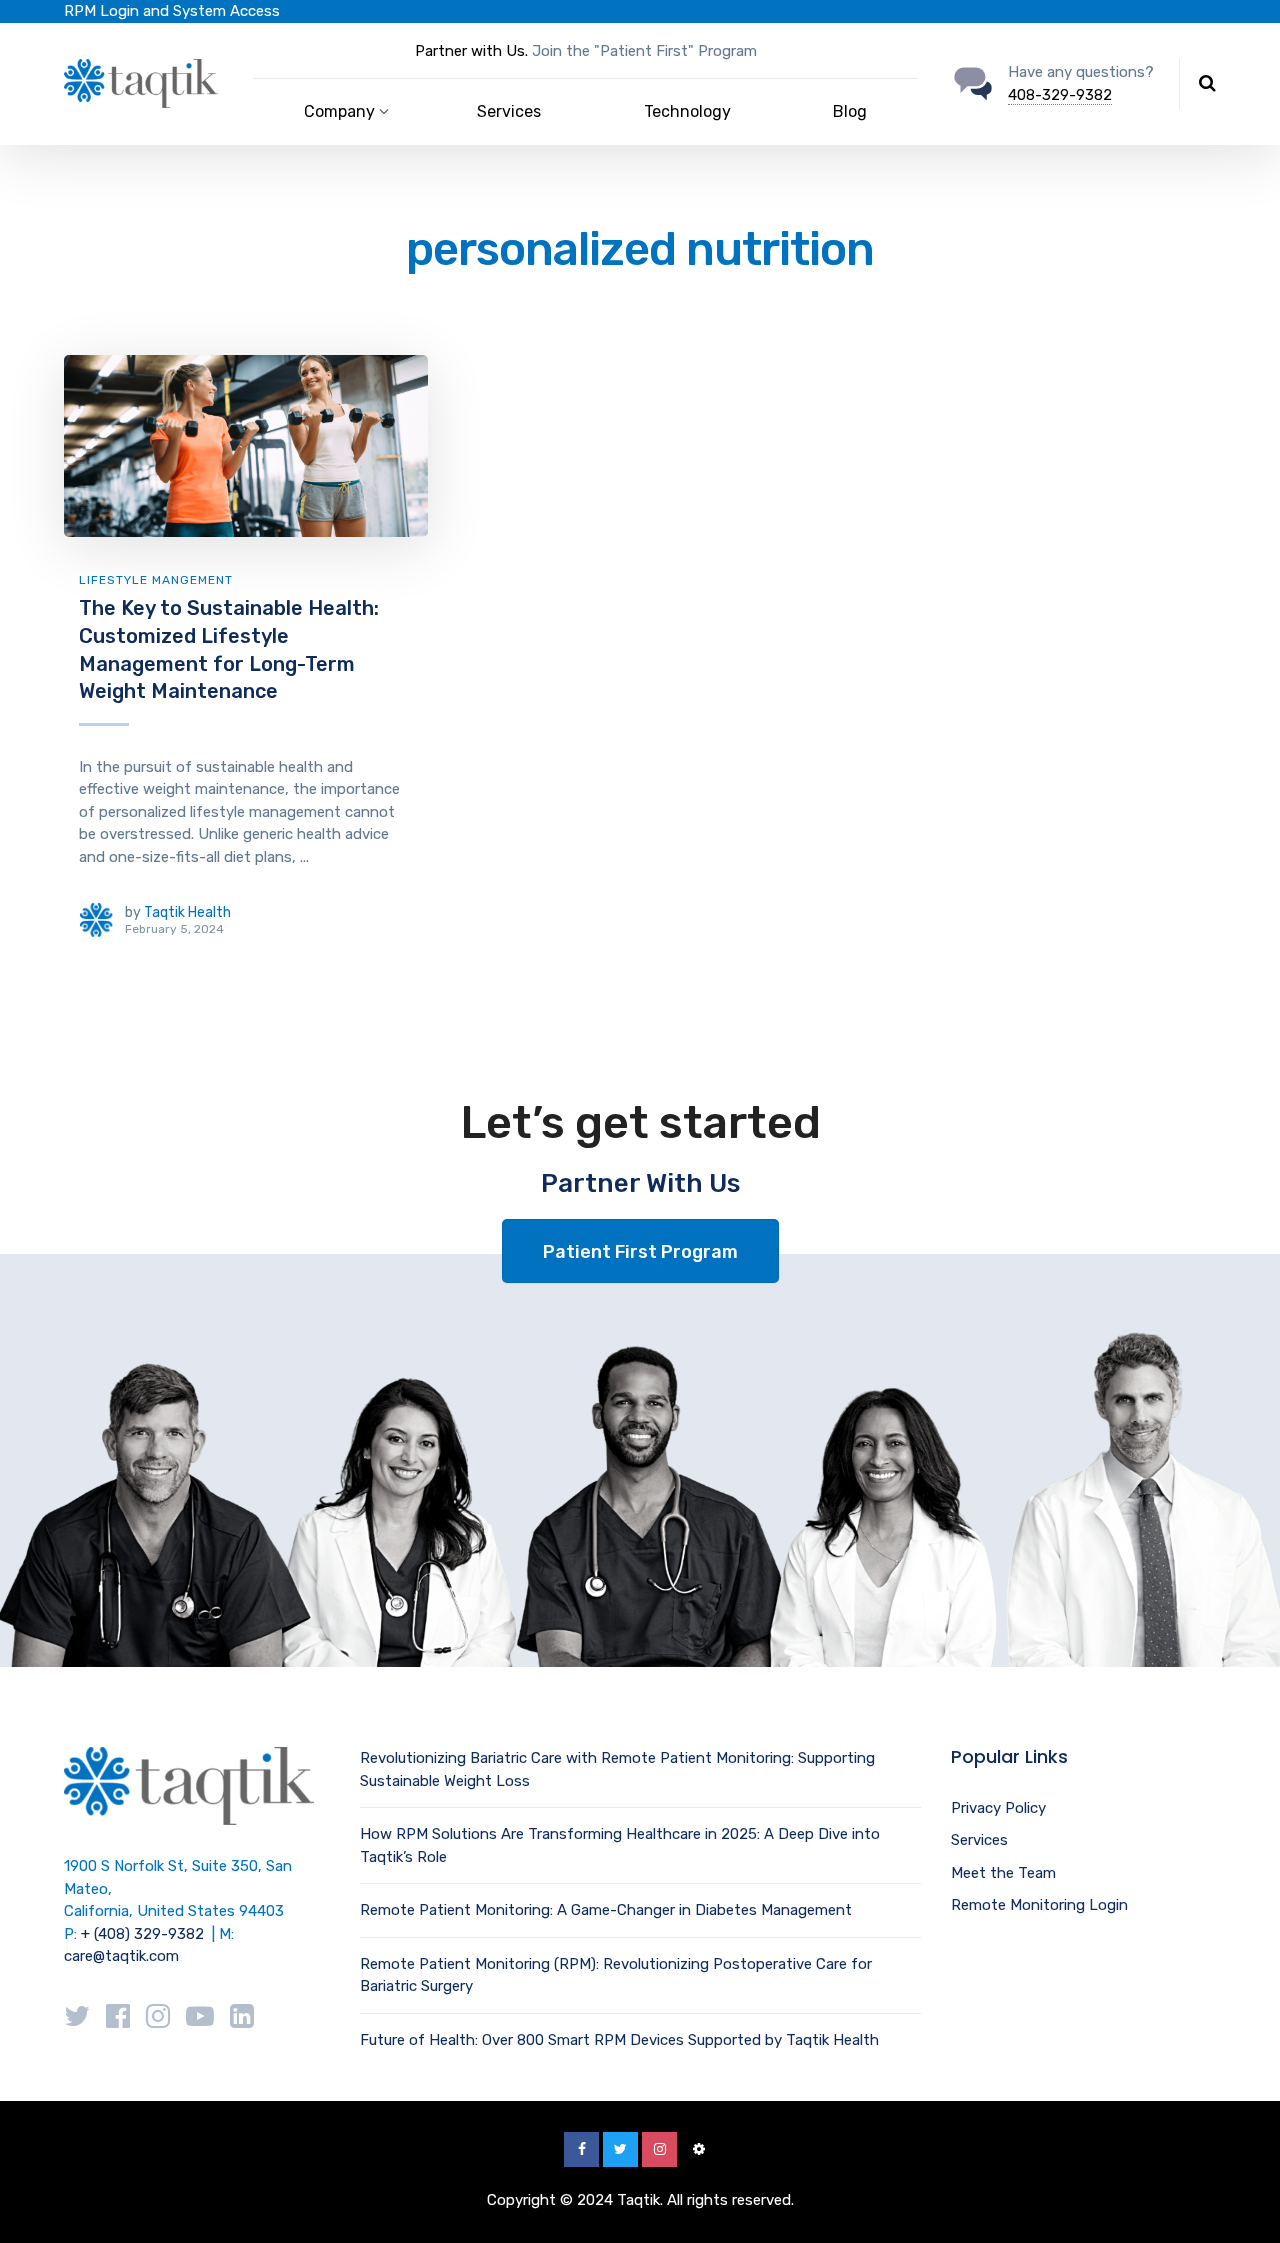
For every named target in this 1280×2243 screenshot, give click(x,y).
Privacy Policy (998, 1808)
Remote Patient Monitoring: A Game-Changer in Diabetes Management (606, 1910)
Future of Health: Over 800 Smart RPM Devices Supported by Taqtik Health (619, 2040)
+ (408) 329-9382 (142, 1934)
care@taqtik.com (121, 1956)
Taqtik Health (187, 912)
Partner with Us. (471, 51)
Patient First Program (640, 1252)
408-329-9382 (1060, 95)
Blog (850, 111)
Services (509, 111)
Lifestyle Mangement (156, 580)
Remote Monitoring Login (1039, 1905)
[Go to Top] (1240, 2198)
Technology (687, 111)
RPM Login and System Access (172, 11)
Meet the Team (1003, 1873)
